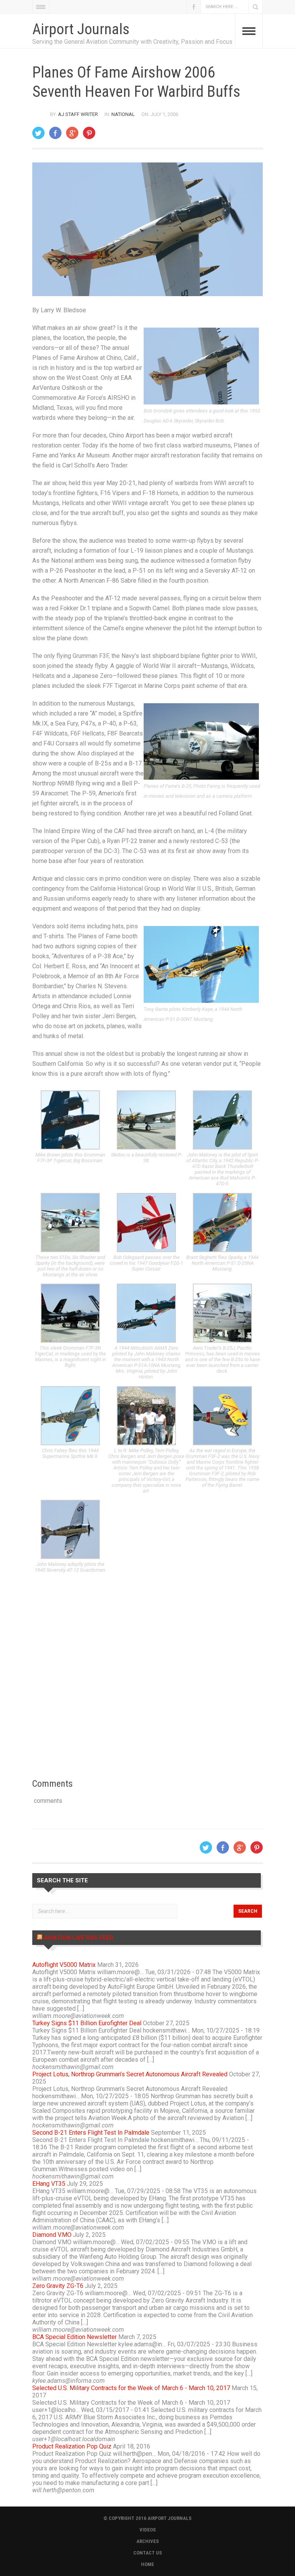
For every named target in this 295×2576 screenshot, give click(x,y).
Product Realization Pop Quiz (72, 2446)
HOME (147, 2564)
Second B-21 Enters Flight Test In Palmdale (91, 2133)
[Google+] (72, 133)
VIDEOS (148, 2530)
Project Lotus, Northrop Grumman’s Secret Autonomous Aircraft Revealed (130, 2074)
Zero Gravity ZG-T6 (58, 2286)
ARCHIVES (148, 2541)
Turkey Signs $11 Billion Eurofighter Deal (87, 2023)
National (123, 114)
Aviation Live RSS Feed (79, 1938)
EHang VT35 (49, 2184)
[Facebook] (55, 133)
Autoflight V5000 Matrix (64, 1965)
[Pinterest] (89, 133)
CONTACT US (148, 2553)
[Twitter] (38, 133)
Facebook (194, 7)
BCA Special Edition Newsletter (75, 2337)
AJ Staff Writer (78, 114)
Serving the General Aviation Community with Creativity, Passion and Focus (132, 42)
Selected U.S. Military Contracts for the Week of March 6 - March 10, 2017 (131, 2388)
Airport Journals (81, 29)
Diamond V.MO (52, 2235)
